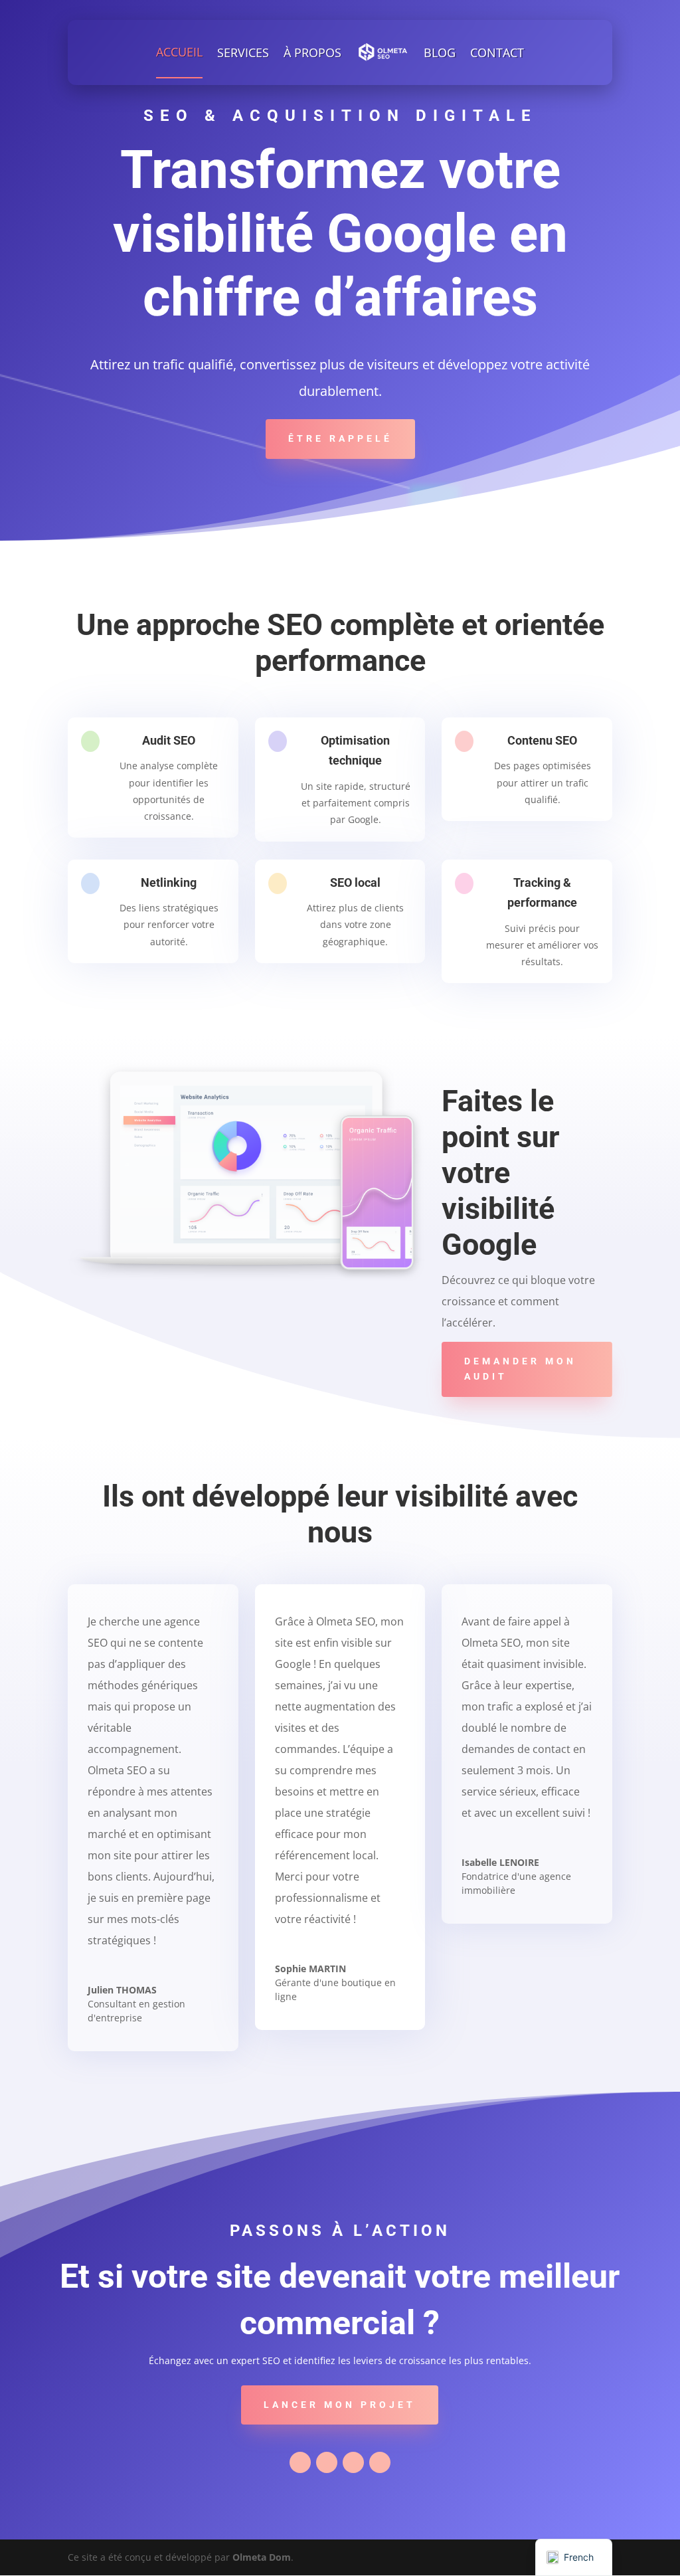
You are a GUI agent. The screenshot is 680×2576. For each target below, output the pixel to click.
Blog (440, 52)
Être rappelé (340, 438)
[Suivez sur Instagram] (380, 2462)
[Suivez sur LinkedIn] (353, 2462)
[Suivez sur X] (327, 2462)
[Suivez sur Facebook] (300, 2462)
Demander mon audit (520, 1369)
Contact (497, 52)
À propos (312, 52)
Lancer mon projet (340, 2405)
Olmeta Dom (262, 2557)
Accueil (179, 52)
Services (243, 52)
